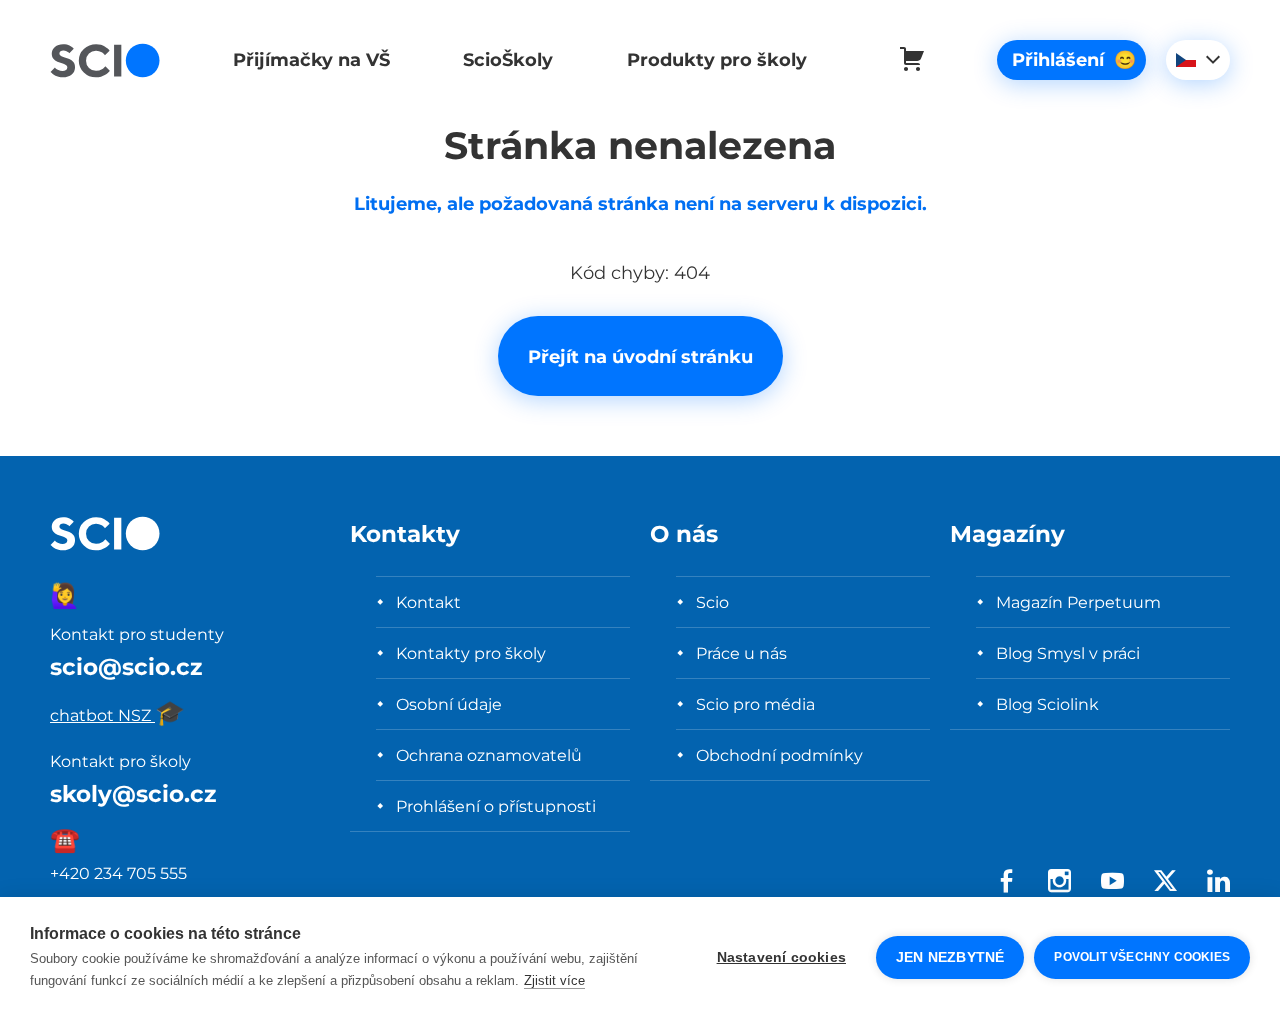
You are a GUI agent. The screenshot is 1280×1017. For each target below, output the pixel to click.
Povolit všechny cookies (1142, 957)
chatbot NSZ (117, 715)
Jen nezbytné (950, 957)
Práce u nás (741, 653)
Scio (712, 602)
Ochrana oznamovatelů (489, 755)
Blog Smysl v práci (1068, 653)
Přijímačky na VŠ (311, 59)
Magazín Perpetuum (1078, 602)
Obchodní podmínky (779, 755)
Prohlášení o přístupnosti (496, 806)
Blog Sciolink (1047, 704)
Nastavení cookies (781, 957)
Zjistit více (554, 980)
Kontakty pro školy (471, 653)
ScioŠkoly (508, 59)
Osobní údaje (449, 704)
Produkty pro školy (717, 59)
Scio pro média (755, 704)
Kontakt (428, 602)
